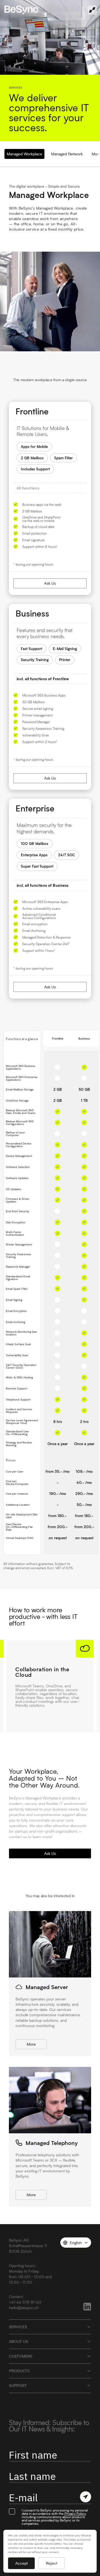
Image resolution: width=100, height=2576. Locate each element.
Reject (52, 2563)
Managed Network (67, 154)
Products (19, 2371)
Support (18, 2385)
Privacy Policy (75, 2513)
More (31, 2044)
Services (18, 2327)
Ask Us (50, 583)
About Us (18, 2341)
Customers (21, 2356)
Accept (22, 2563)
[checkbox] (12, 2511)
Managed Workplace (24, 154)
